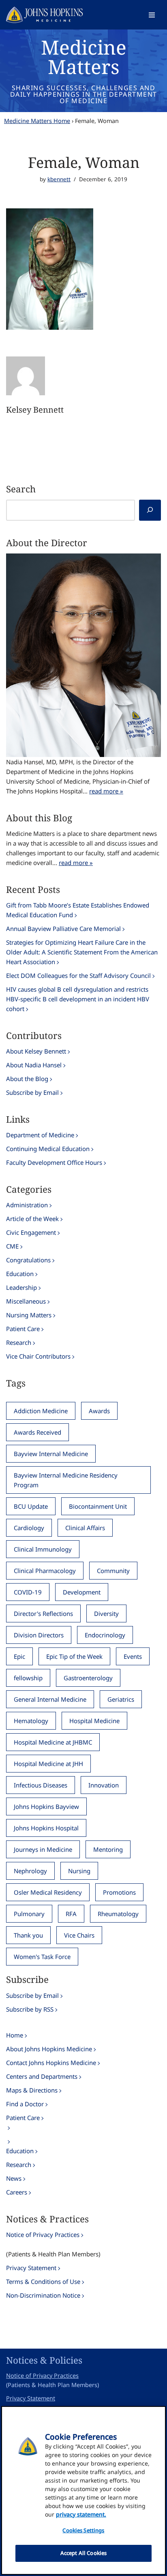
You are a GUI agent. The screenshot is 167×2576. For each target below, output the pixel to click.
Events (133, 1656)
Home (15, 2035)
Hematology (31, 1721)
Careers (17, 2192)
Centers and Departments (42, 2076)
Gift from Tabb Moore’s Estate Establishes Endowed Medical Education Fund (78, 910)
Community (113, 1571)
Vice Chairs (79, 1935)
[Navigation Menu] (152, 15)
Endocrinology (105, 1635)
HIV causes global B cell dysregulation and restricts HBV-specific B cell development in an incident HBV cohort (78, 999)
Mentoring (108, 1849)
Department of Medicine (40, 1135)
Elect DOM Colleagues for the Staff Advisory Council (78, 975)
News (14, 2178)
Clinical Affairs (85, 1528)
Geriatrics (121, 1699)
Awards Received (37, 1432)
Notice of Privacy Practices (43, 2235)
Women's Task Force (42, 1957)
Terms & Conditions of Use (43, 2281)
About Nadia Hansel (34, 1065)
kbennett (59, 179)
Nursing (79, 1871)
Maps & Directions (32, 2090)
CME (12, 1246)
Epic (19, 1656)
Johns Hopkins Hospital (46, 1828)
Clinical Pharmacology (45, 1571)
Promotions (119, 1892)
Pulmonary (29, 1914)
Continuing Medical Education (48, 1149)
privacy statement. (81, 2514)
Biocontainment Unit (98, 1506)
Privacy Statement (31, 2268)
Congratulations (28, 1260)
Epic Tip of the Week (74, 1656)
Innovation (104, 1785)
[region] (83, 2490)
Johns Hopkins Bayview (46, 1806)
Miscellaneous (26, 1301)
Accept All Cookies (83, 2553)
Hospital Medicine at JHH (48, 1764)
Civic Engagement (31, 1232)
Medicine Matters (84, 57)
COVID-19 (28, 1592)
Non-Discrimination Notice (43, 2295)
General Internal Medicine (50, 1699)
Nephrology (30, 1871)
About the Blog (27, 1079)
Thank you (28, 1935)
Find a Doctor (25, 2104)
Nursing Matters (29, 1315)
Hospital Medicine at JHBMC (53, 1742)
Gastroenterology (88, 1678)
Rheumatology (118, 1914)
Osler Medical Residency (48, 1892)
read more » (106, 791)
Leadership (21, 1287)
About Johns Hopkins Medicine (49, 2049)
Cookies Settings (83, 2530)
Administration (27, 1205)
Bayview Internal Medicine (51, 1454)
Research (19, 1342)
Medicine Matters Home (37, 121)
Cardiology (29, 1528)
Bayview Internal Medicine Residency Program (66, 1480)
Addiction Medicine (41, 1411)
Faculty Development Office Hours (54, 1162)
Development (82, 1592)
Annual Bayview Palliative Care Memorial (63, 929)
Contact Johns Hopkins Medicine (51, 2063)
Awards (99, 1411)
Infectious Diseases (41, 1785)
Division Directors (39, 1635)
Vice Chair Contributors (38, 1356)
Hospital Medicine (94, 1721)
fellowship (28, 1678)
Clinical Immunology (43, 1549)
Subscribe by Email (32, 1092)
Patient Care (23, 1329)
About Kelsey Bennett (36, 1051)
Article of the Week (32, 1219)
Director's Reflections (43, 1613)
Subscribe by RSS (30, 2009)
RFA (71, 1914)
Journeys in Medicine (43, 1849)
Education (20, 1274)
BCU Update (31, 1506)
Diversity (106, 1613)
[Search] (150, 510)
